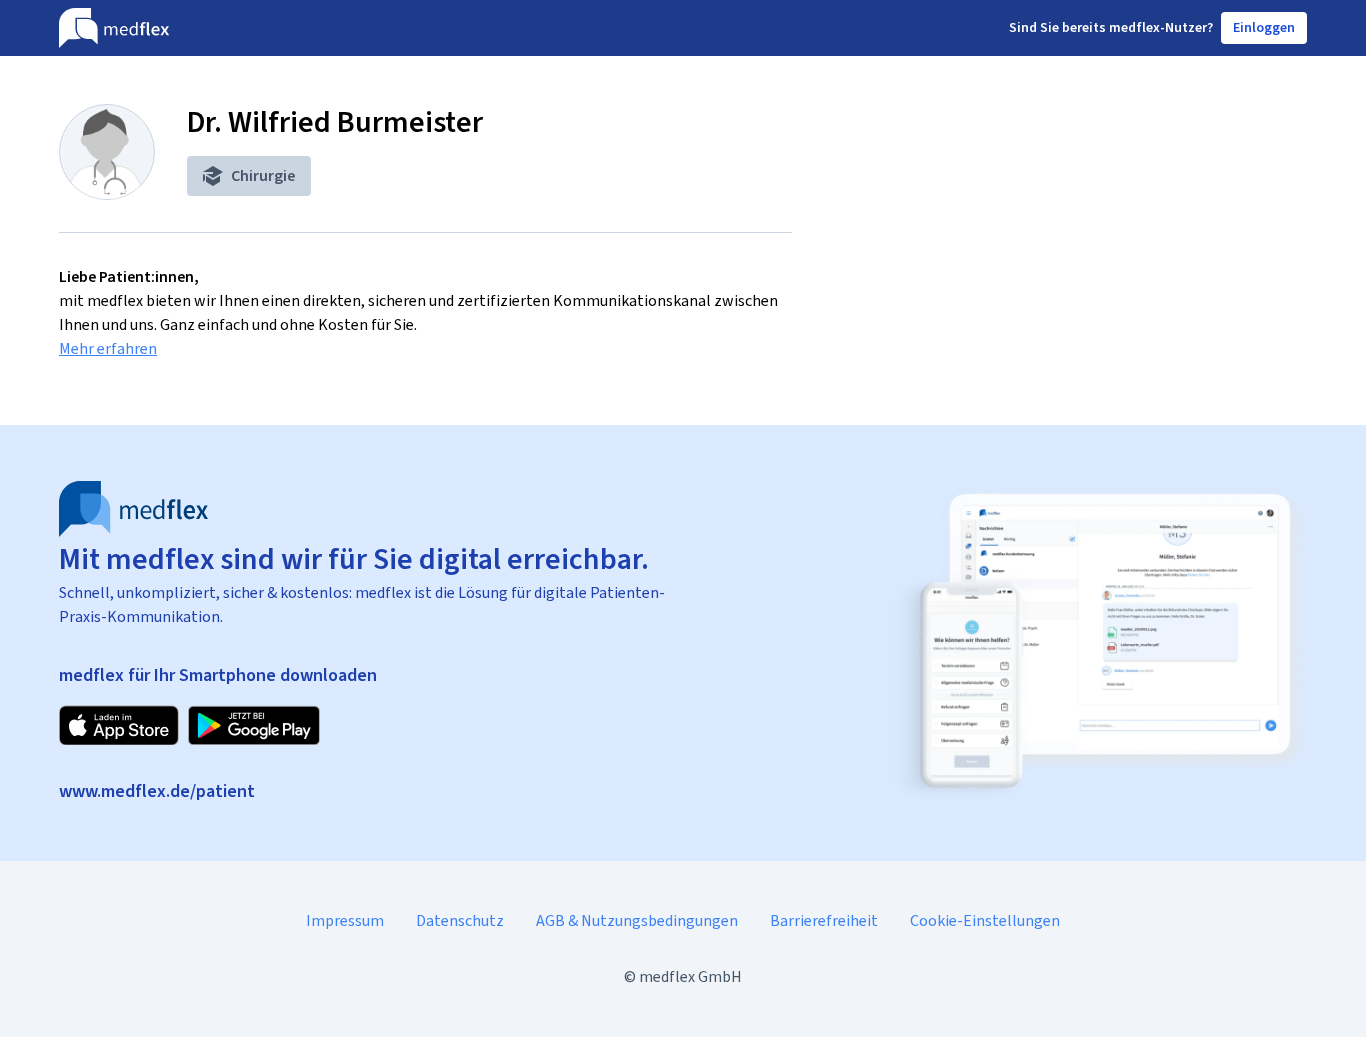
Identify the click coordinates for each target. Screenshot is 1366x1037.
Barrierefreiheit (824, 920)
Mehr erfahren (108, 348)
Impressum (345, 920)
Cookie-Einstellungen (985, 920)
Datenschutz (460, 920)
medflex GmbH (690, 976)
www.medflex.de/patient (157, 791)
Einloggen (1264, 27)
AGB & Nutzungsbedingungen (637, 920)
